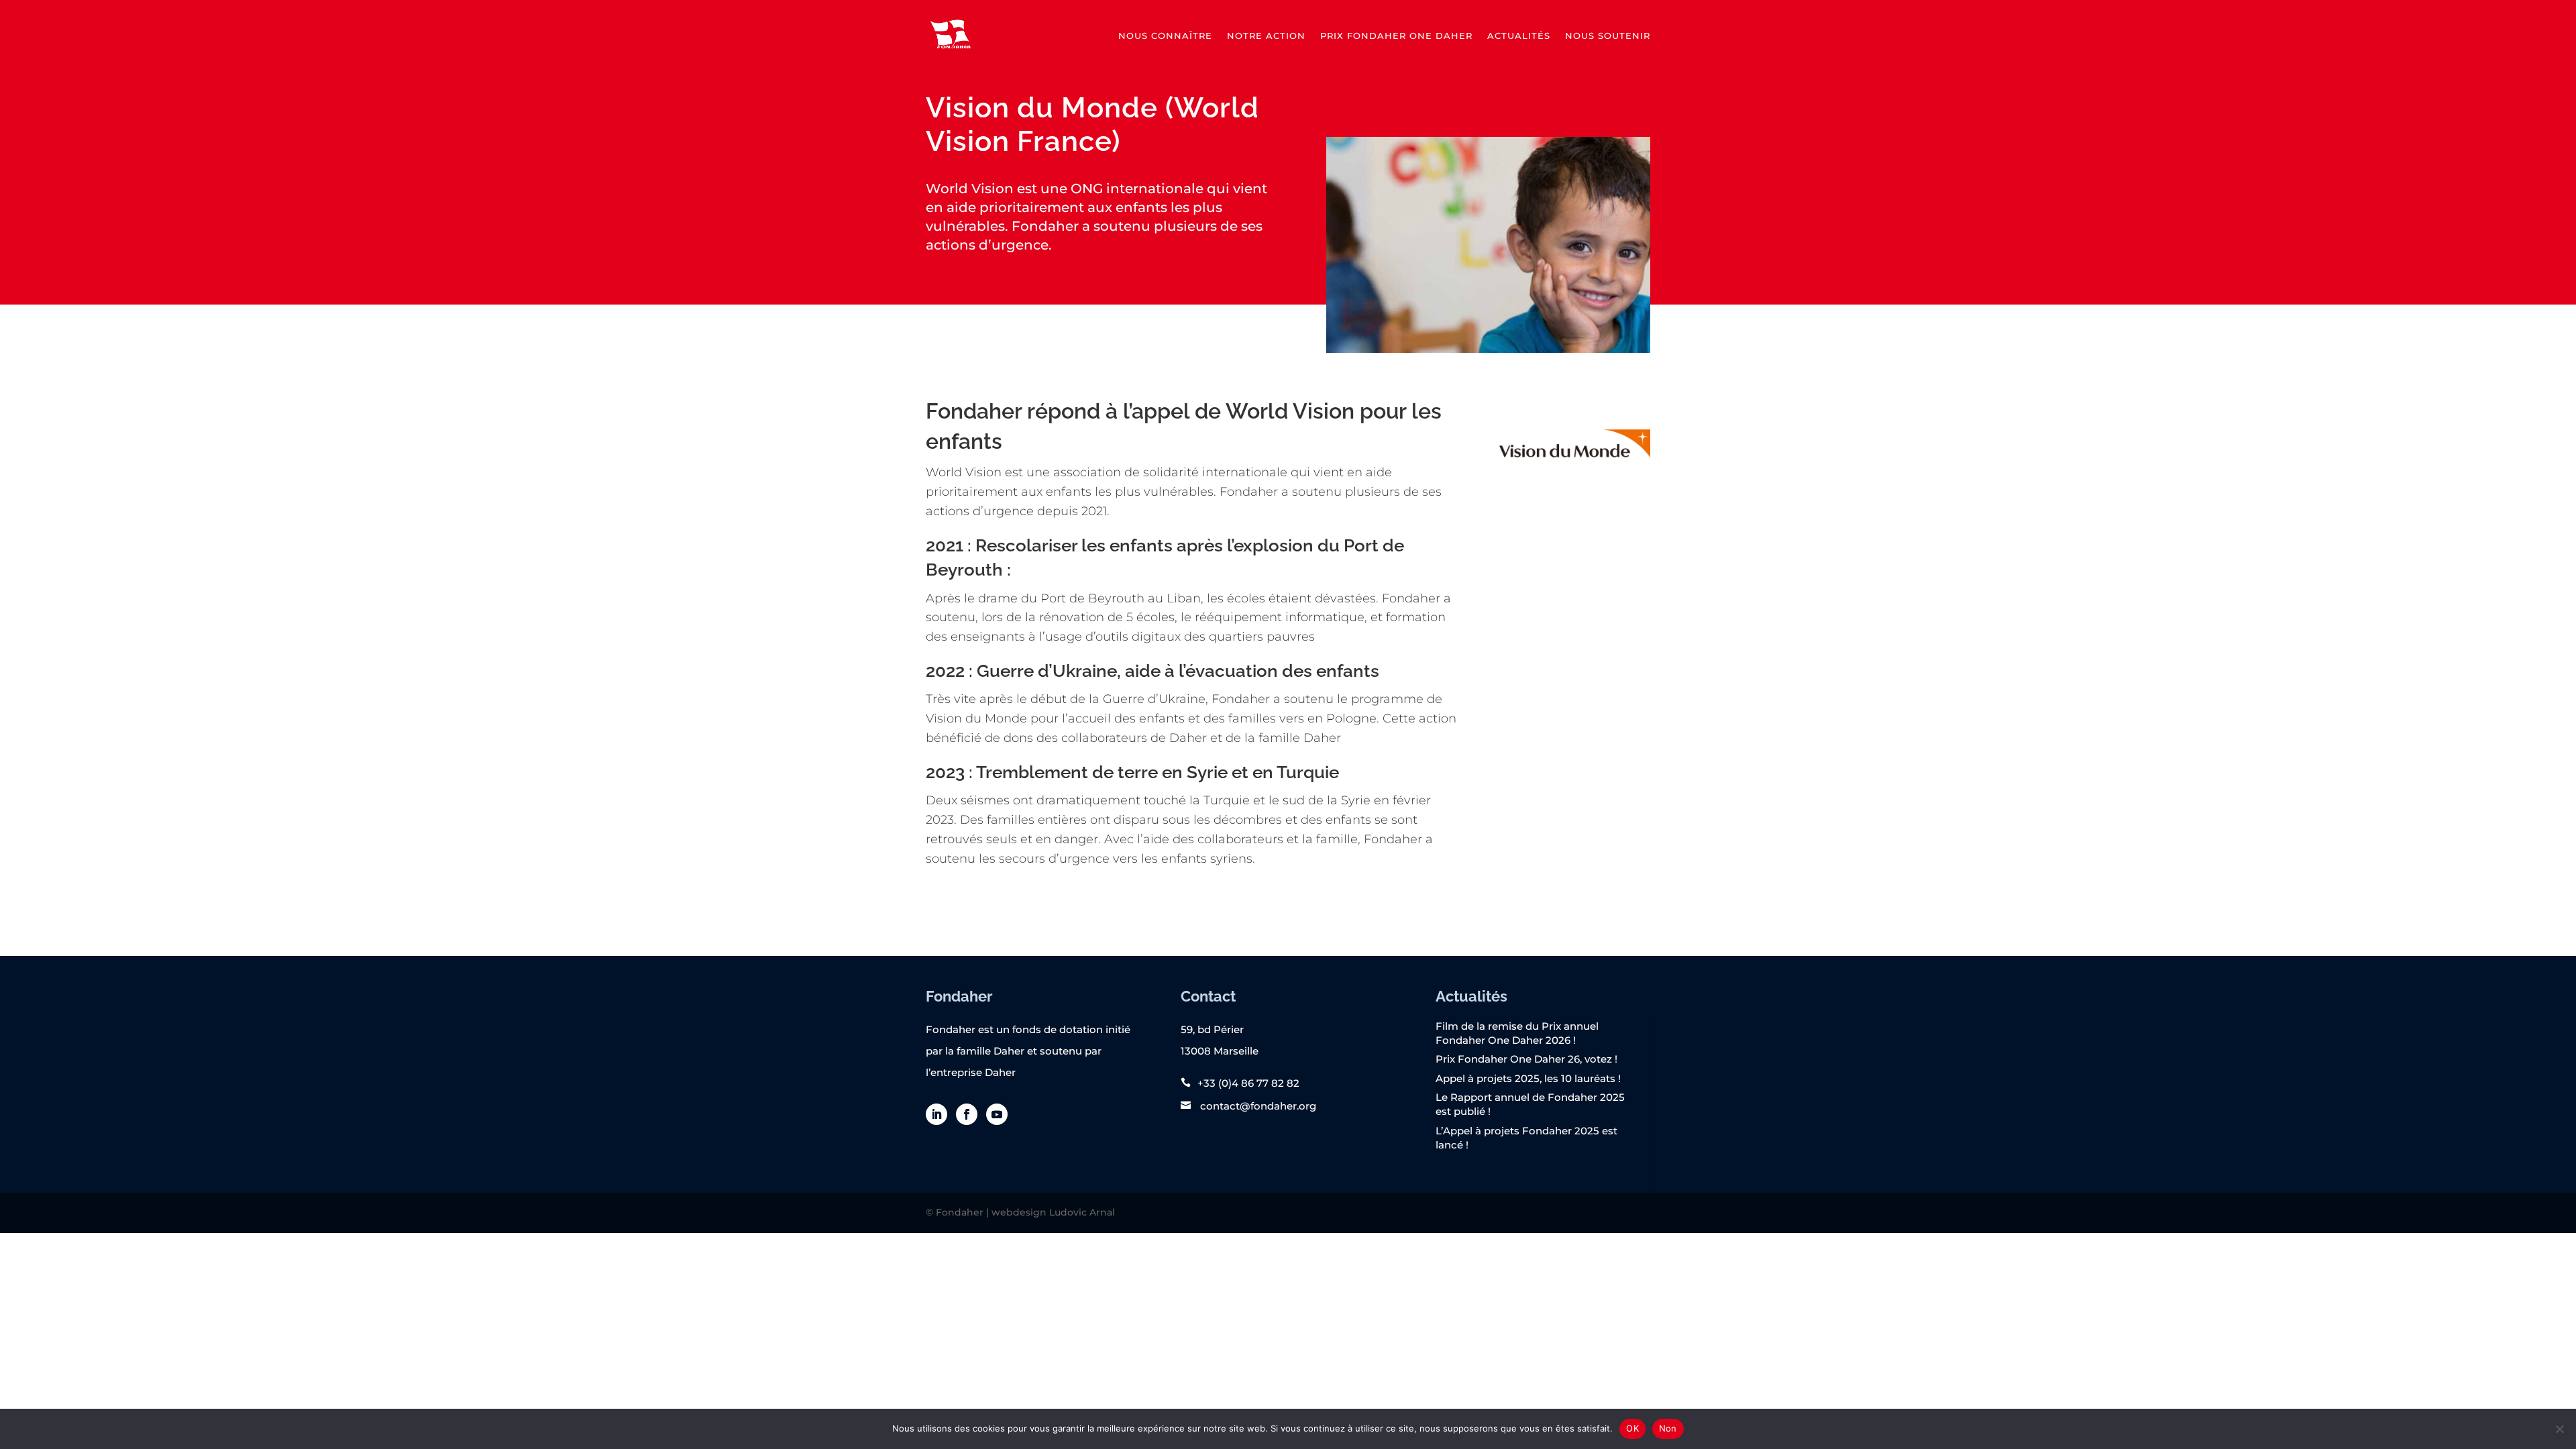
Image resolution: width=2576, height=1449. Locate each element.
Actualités (1519, 36)
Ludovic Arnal (1082, 1212)
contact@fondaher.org (1257, 1106)
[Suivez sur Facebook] (967, 1114)
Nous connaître (1165, 36)
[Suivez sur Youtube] (997, 1114)
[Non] (2559, 1429)
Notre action (1266, 36)
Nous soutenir (1608, 36)
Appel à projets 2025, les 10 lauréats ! (1528, 1078)
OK (1632, 1428)
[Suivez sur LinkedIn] (936, 1114)
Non (1668, 1428)
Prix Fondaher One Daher (1396, 36)
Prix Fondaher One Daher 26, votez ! (1526, 1059)
